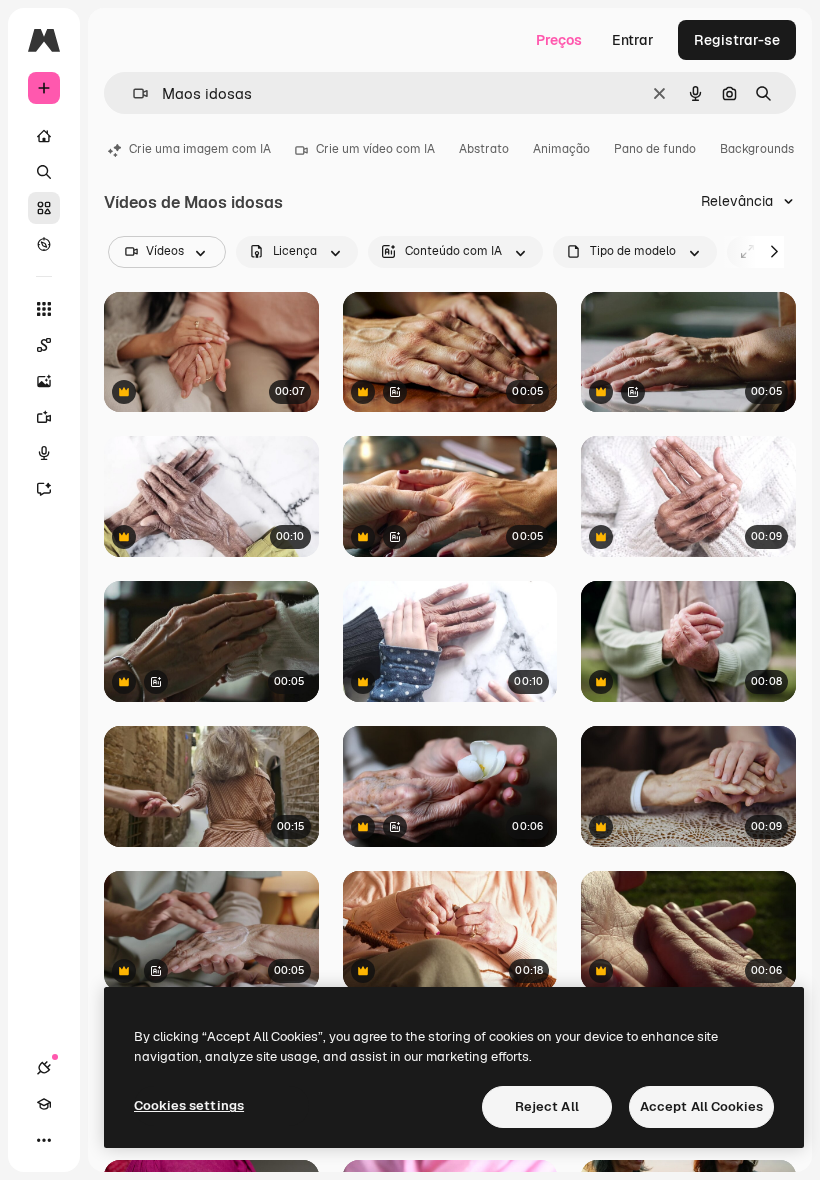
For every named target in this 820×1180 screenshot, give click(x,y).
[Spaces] (44, 345)
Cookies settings (189, 1105)
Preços (559, 40)
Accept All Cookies (701, 1106)
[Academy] (44, 1104)
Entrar (633, 40)
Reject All (547, 1106)
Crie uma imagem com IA (200, 149)
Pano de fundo (655, 149)
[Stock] (44, 208)
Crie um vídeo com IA (375, 149)
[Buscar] (44, 172)
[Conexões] (44, 1068)
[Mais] (44, 1140)
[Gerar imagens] (44, 381)
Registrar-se (737, 40)
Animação (561, 149)
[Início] (44, 136)
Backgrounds (757, 149)
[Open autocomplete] (132, 93)
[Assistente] (44, 489)
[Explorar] (44, 244)
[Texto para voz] (44, 453)
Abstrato (484, 149)
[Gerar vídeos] (44, 417)
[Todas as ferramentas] (44, 309)
